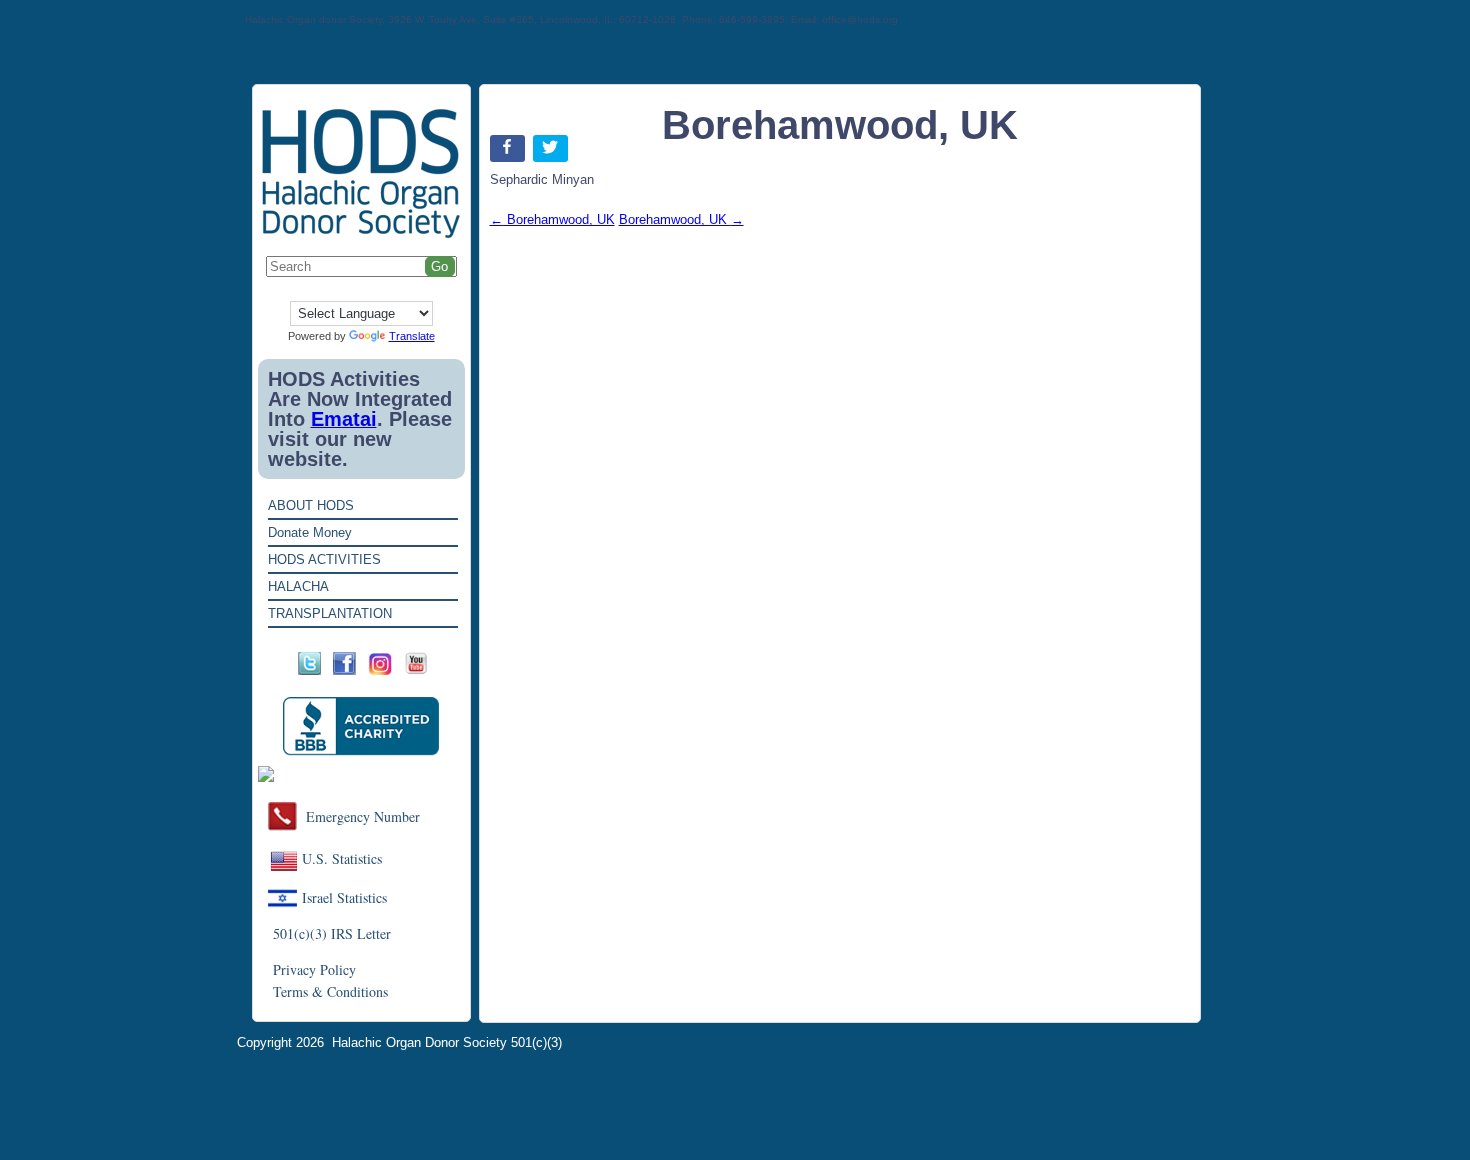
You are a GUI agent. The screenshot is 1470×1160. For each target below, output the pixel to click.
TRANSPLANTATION (330, 613)
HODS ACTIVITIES (324, 559)
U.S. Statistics (342, 858)
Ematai (344, 419)
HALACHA (298, 586)
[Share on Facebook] (509, 152)
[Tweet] (552, 152)
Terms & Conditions (330, 991)
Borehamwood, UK (552, 219)
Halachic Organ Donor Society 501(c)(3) (447, 1042)
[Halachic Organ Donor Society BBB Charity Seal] (361, 726)
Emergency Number (363, 816)
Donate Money (310, 532)
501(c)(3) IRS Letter (332, 933)
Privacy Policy (314, 969)
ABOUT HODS (311, 505)
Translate (412, 336)
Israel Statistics (344, 897)
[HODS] (361, 234)
